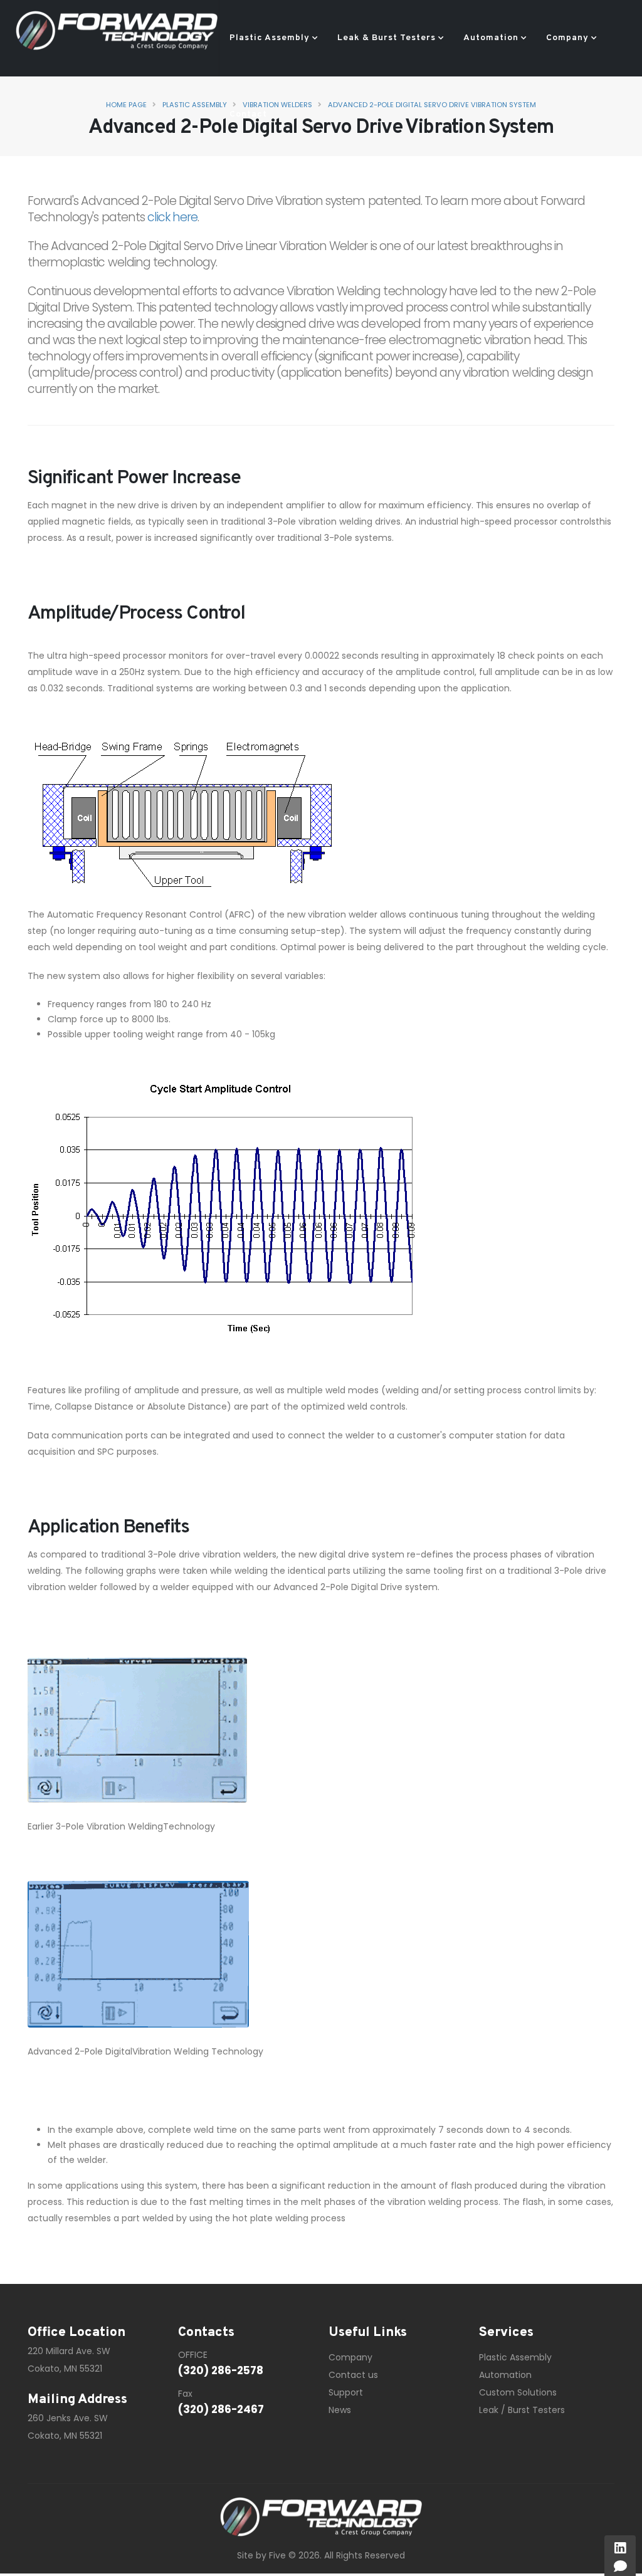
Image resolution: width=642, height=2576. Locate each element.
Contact (248, 114)
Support (346, 2392)
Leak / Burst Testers (522, 2410)
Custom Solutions (518, 2392)
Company (567, 38)
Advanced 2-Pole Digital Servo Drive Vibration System (432, 105)
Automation (491, 38)
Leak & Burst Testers (387, 38)
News (340, 2410)
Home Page (126, 105)
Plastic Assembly (270, 38)
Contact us (353, 2375)
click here (172, 217)
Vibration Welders (277, 105)
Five (277, 2555)
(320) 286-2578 (221, 2370)
